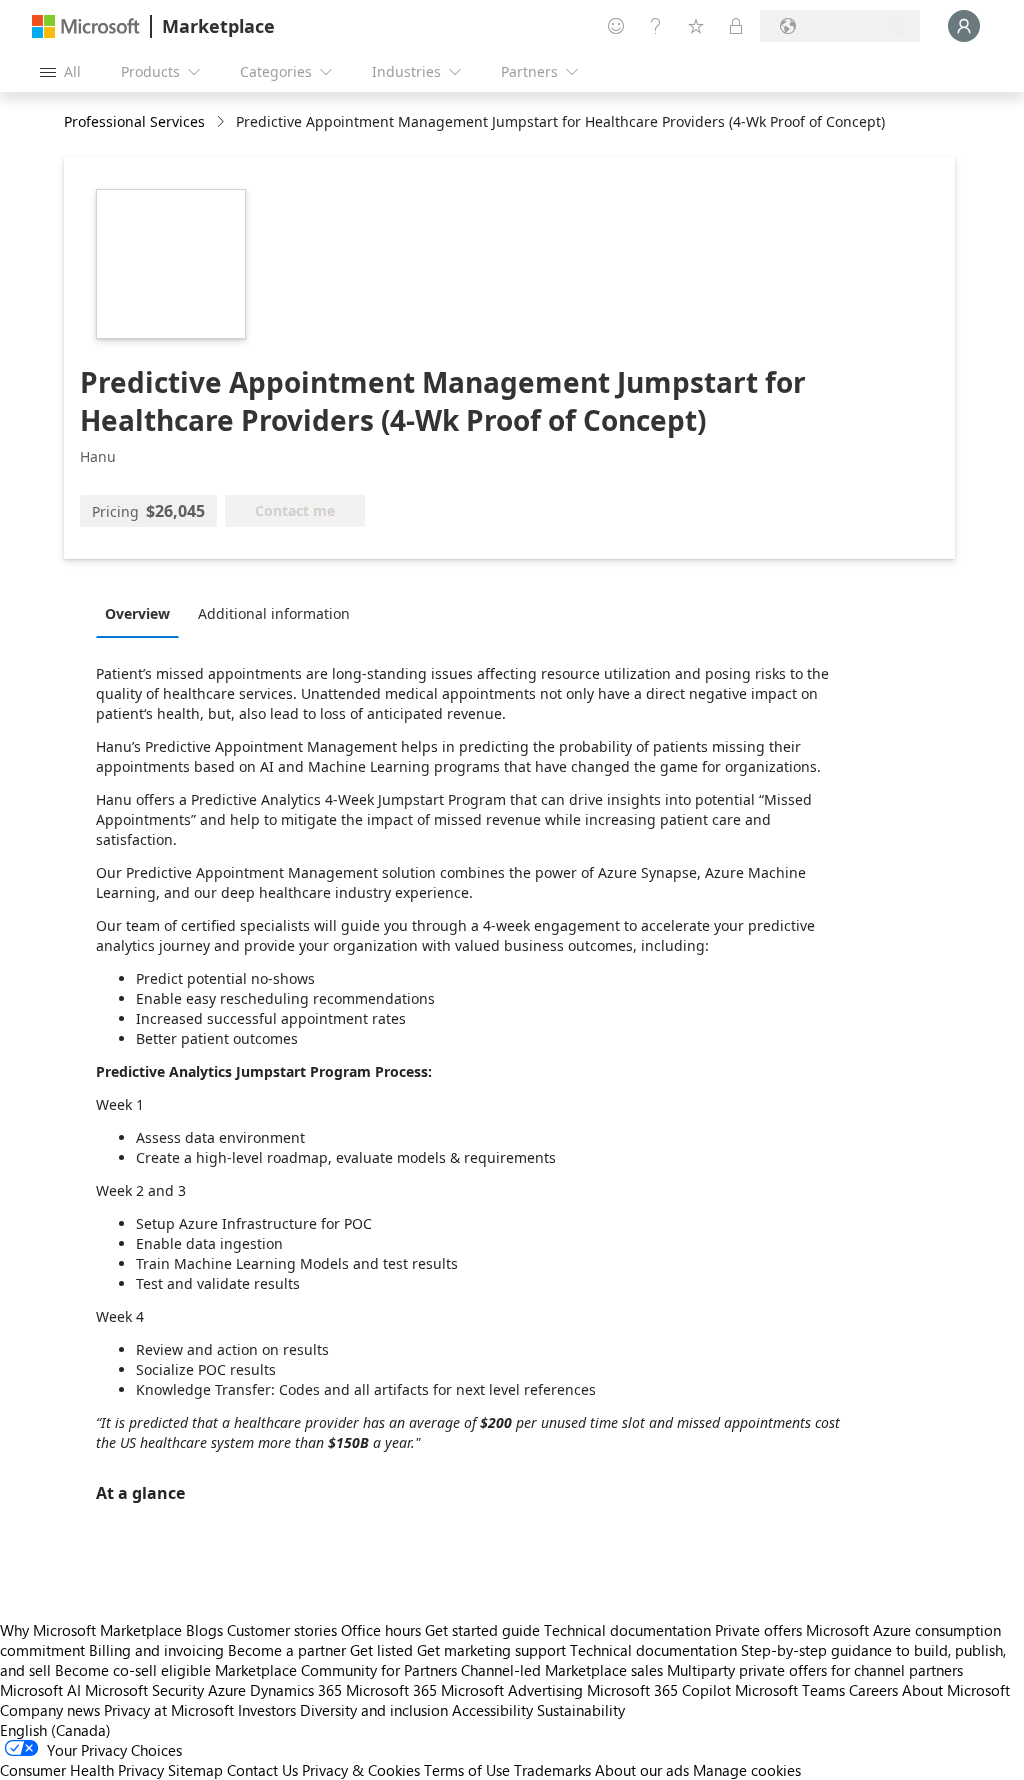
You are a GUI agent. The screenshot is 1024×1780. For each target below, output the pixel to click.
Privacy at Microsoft (169, 1710)
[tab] (142, 613)
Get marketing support (491, 1650)
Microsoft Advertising (512, 1690)
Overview (137, 613)
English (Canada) (55, 1730)
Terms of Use (467, 1770)
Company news (50, 1710)
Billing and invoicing (156, 1650)
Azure (227, 1690)
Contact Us (262, 1770)
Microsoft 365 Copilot (659, 1690)
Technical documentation (627, 1630)
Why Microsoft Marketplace (91, 1630)
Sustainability (581, 1710)
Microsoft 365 (391, 1690)
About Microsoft (956, 1690)
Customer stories (282, 1630)
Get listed (381, 1650)
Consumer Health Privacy (82, 1770)
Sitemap (195, 1770)
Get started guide (482, 1630)
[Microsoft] (86, 26)
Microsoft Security (144, 1690)
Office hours (381, 1630)
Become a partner (287, 1650)
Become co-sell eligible (133, 1670)
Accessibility (492, 1710)
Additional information (274, 613)
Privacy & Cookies (361, 1770)
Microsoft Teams (790, 1690)
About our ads (642, 1770)
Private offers (758, 1630)
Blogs (204, 1630)
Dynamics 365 (296, 1690)
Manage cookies (747, 1770)
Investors (267, 1710)
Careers (873, 1690)
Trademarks (552, 1770)
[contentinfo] (222, 122)
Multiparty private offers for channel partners (815, 1670)
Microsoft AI (40, 1690)
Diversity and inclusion (374, 1710)
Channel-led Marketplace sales (562, 1670)
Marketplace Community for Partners (336, 1670)
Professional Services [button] (134, 121)
